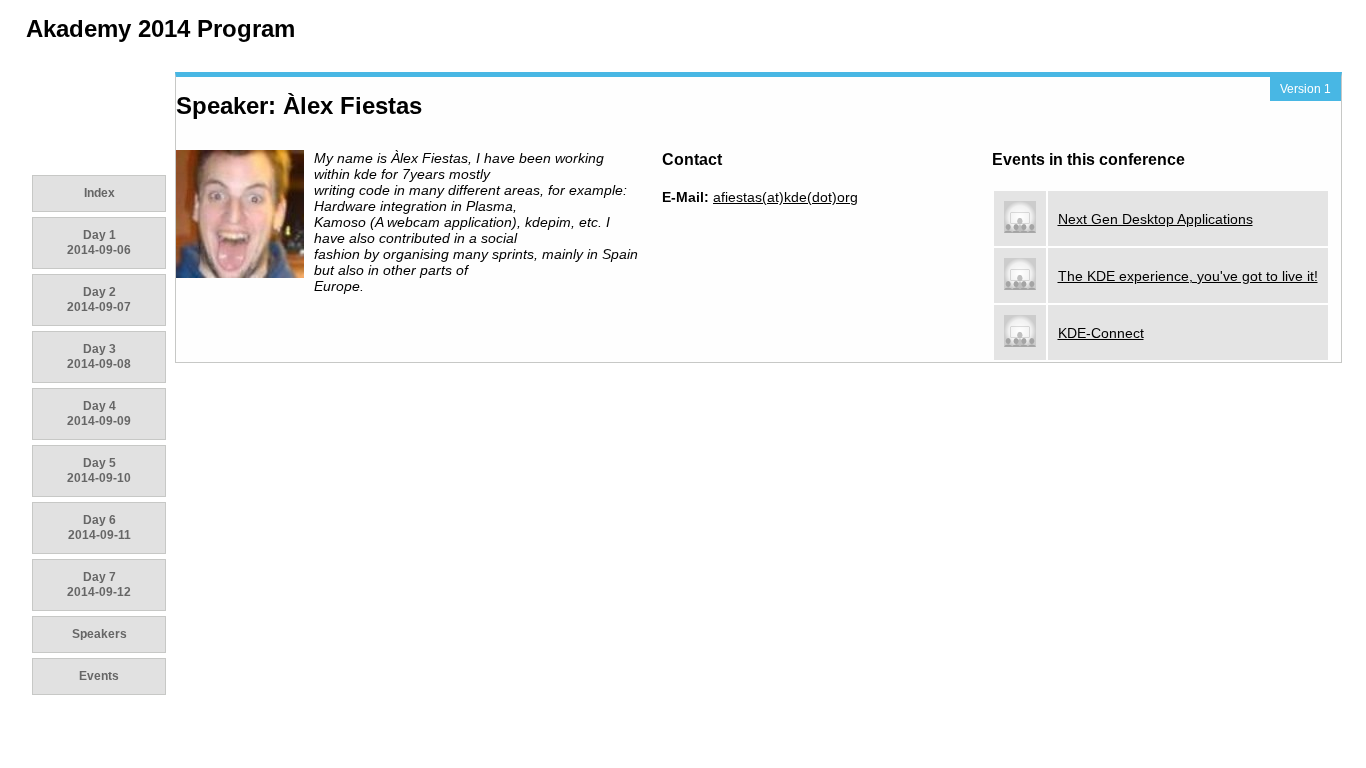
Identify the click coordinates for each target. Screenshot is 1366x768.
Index (99, 193)
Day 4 (99, 413)
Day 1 (99, 242)
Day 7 (99, 584)
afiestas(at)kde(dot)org (785, 197)
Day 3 (99, 356)
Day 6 (99, 527)
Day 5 (99, 470)
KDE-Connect (1101, 333)
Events (99, 676)
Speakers (99, 634)
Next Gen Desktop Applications (1155, 219)
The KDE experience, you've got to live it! (1188, 276)
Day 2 (99, 299)
